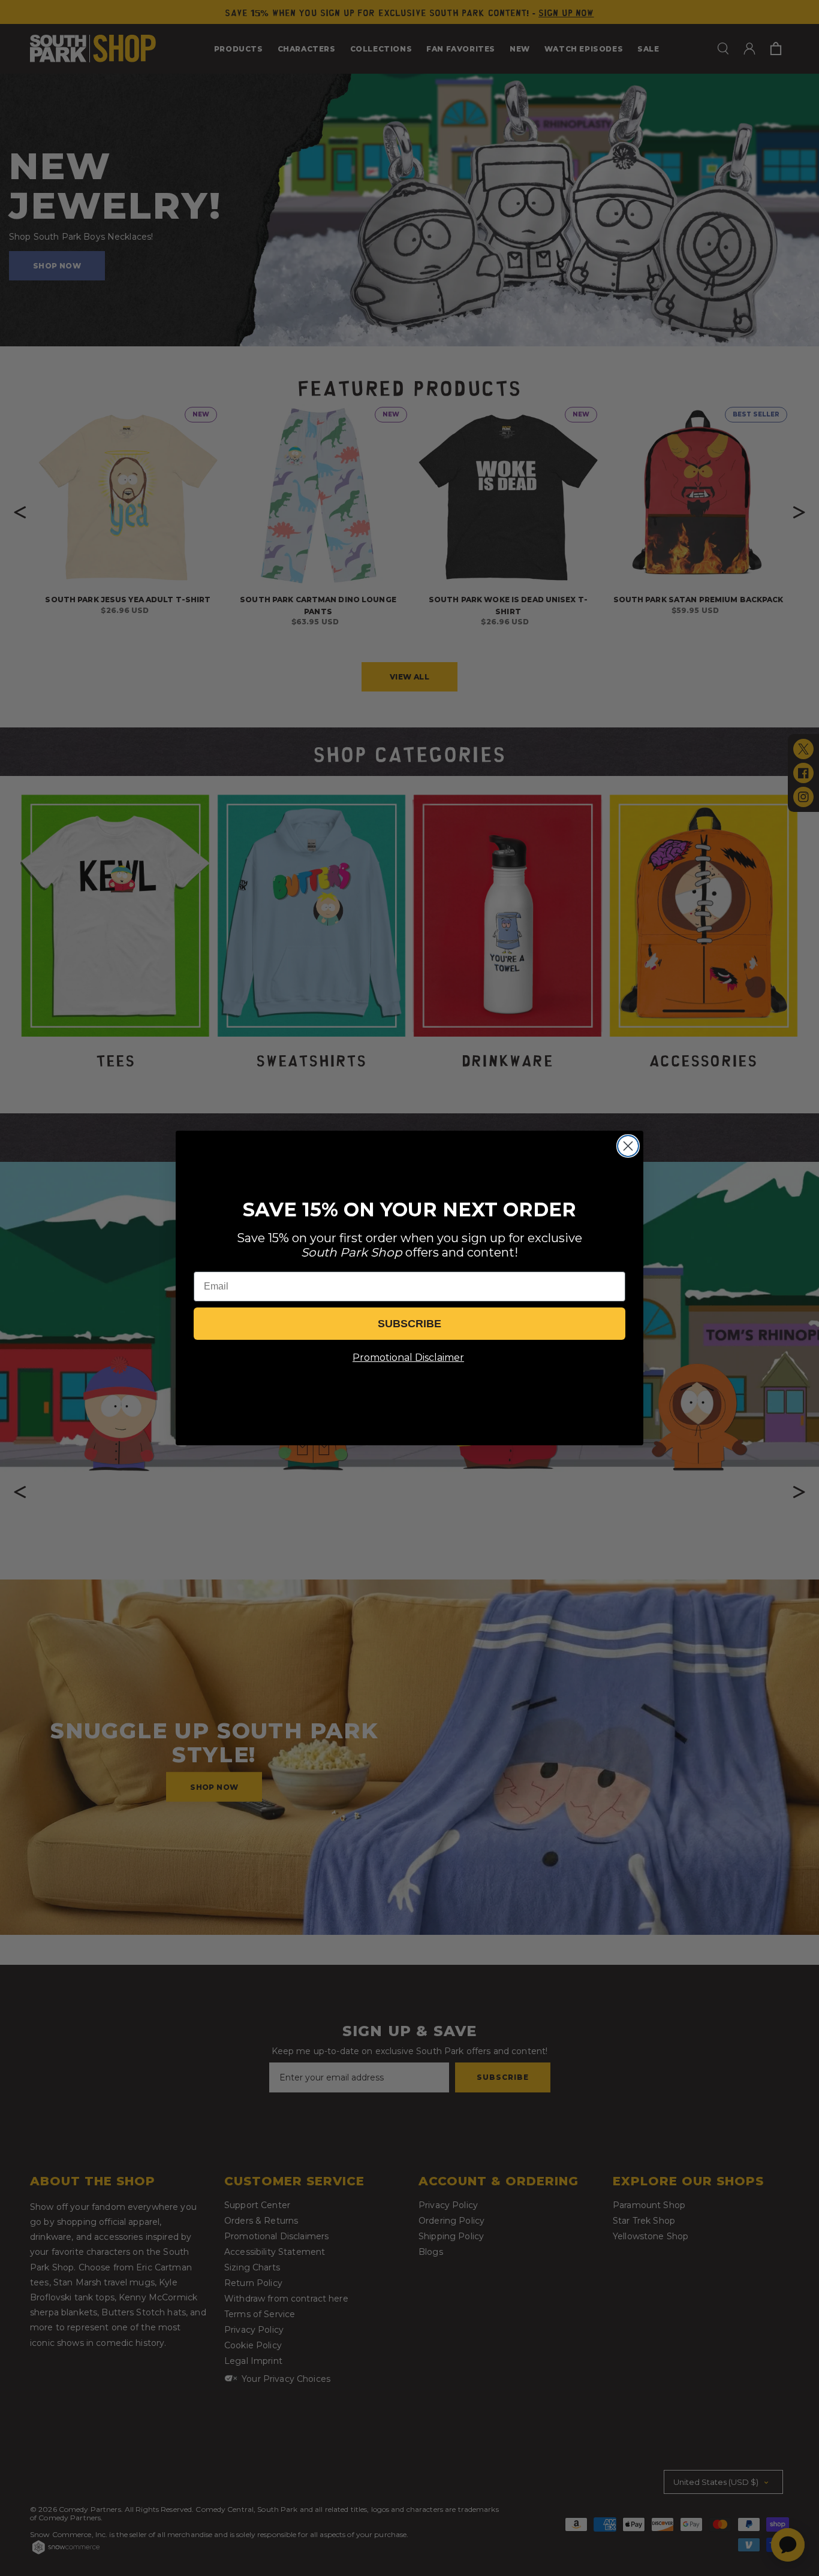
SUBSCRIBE (409, 1324)
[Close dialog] (628, 1146)
